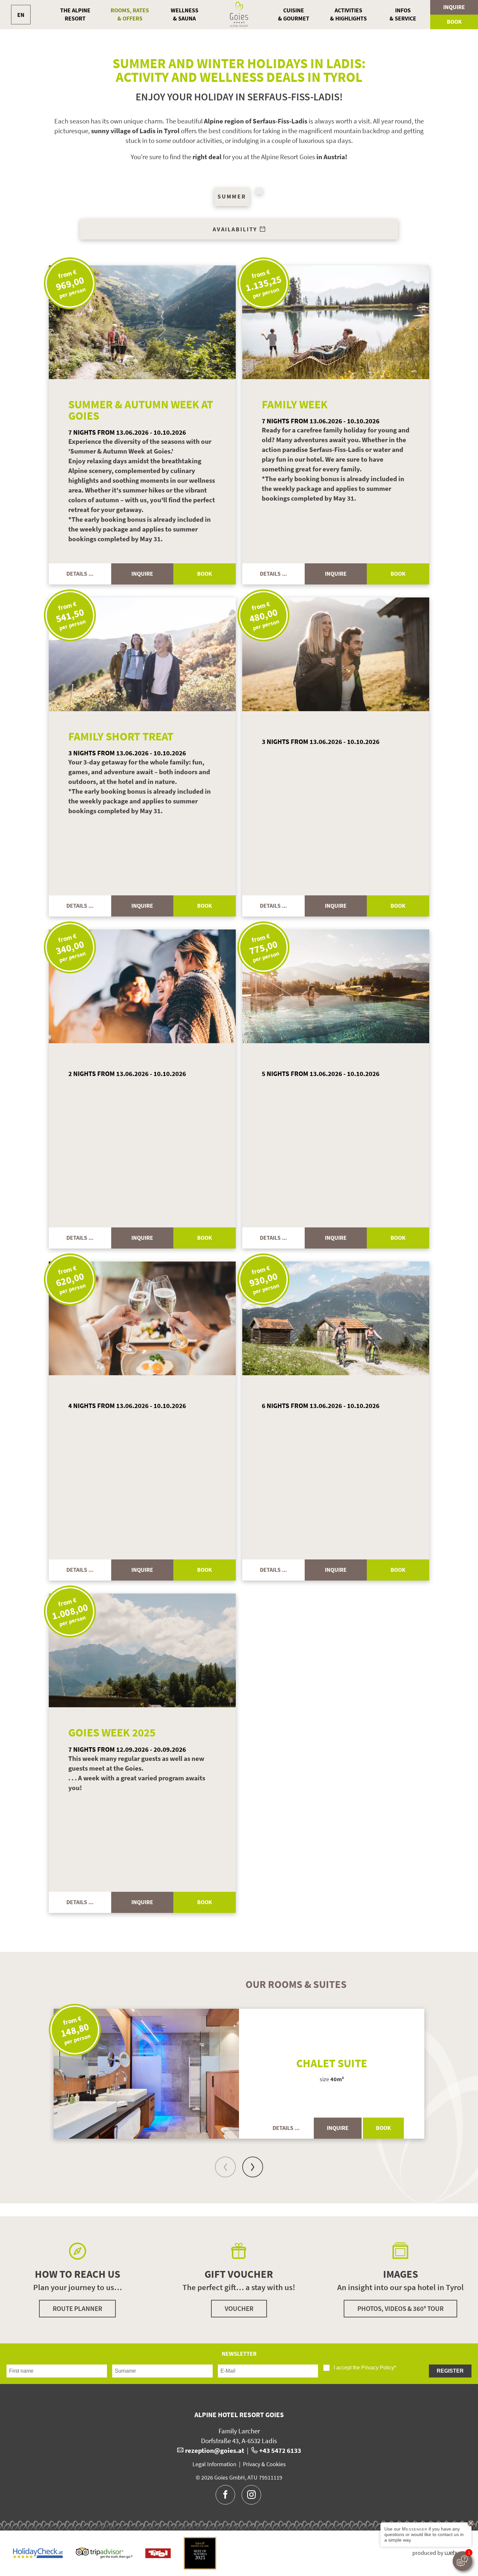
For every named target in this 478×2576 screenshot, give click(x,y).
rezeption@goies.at (215, 2450)
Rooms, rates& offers (130, 14)
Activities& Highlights (348, 14)
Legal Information (214, 2464)
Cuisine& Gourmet (294, 14)
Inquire (454, 7)
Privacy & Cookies (264, 2464)
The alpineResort (75, 14)
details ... (80, 574)
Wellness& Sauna (185, 14)
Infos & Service (403, 14)
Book (454, 22)
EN (21, 15)
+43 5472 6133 (280, 2450)
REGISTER (450, 2371)
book (205, 574)
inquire (142, 574)
